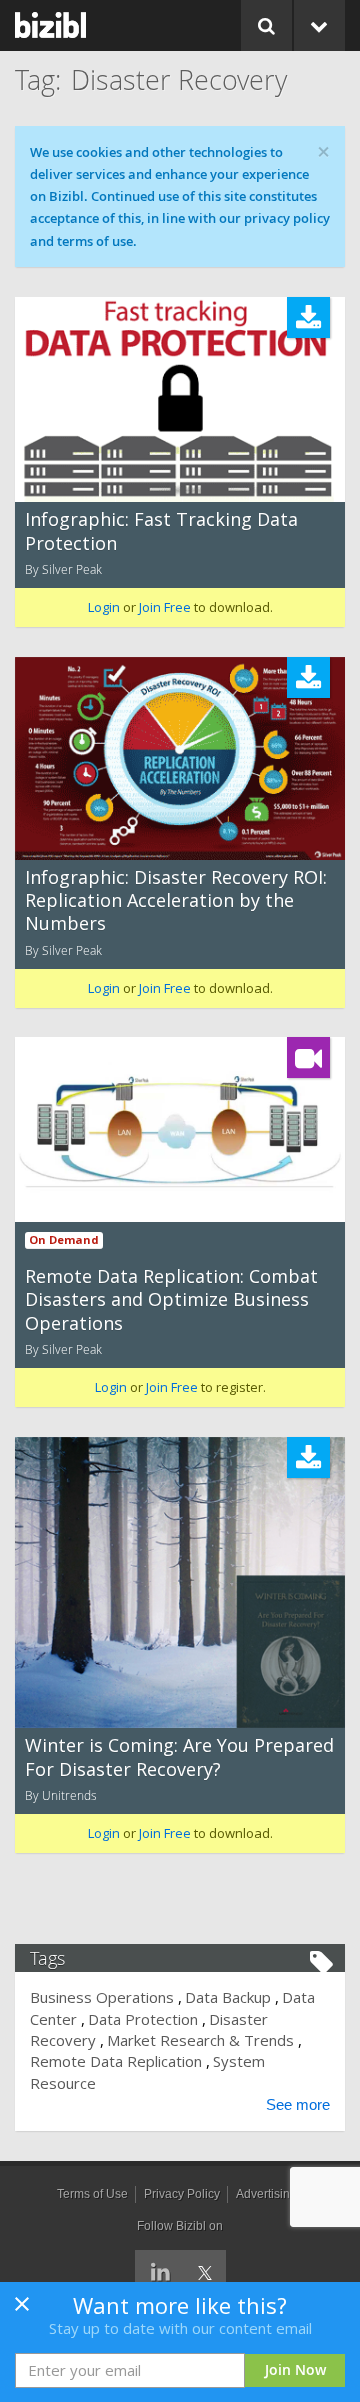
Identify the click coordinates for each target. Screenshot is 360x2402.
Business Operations (102, 1997)
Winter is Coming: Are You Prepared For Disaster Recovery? (179, 1756)
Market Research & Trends (200, 2040)
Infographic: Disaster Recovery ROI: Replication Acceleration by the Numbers (176, 900)
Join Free (165, 607)
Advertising (266, 2194)
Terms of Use (92, 2194)
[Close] (22, 2310)
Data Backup (228, 1997)
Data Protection (143, 2019)
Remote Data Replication (116, 2061)
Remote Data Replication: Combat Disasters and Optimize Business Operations (171, 1299)
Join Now (295, 2369)
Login (104, 607)
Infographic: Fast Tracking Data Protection (161, 530)
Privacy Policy (182, 2194)
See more (298, 2104)
